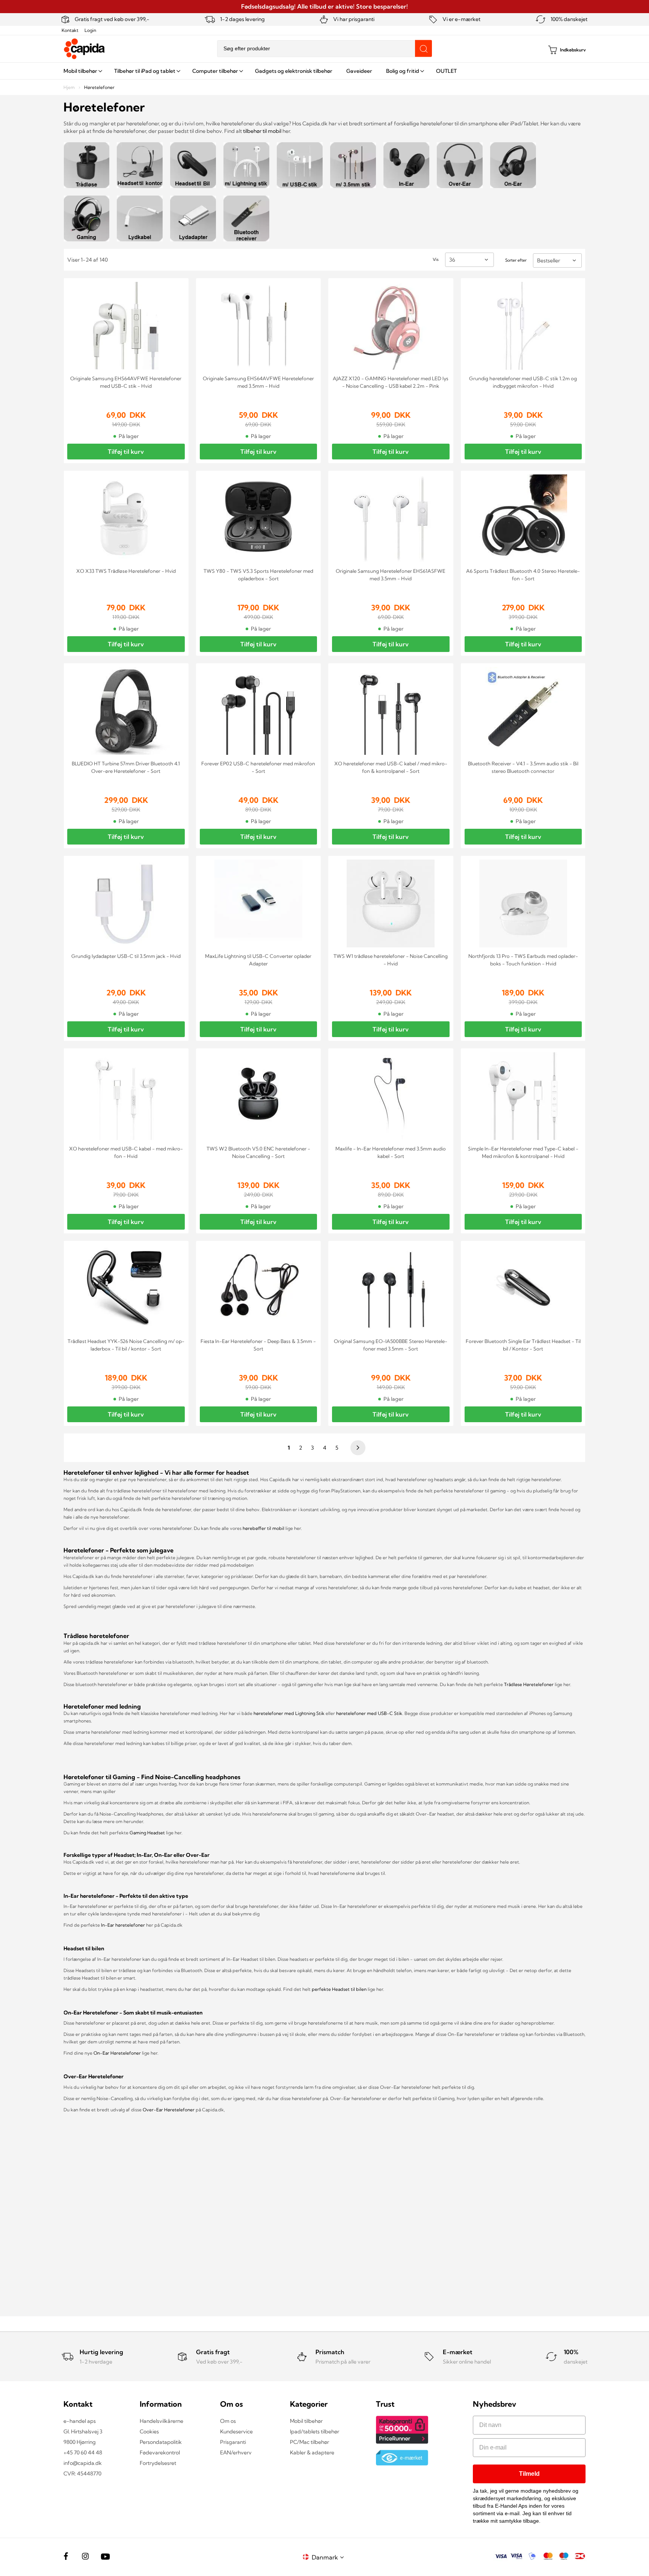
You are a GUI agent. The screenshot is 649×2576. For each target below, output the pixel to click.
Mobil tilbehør (306, 2421)
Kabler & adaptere (312, 2453)
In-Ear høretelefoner (123, 1925)
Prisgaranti (233, 2442)
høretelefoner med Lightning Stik (289, 1713)
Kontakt (70, 30)
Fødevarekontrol (160, 2453)
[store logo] (85, 49)
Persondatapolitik (161, 2442)
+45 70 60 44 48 (83, 2453)
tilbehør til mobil (262, 131)
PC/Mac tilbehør (309, 2442)
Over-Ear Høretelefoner (169, 2110)
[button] (329, 2557)
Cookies (149, 2431)
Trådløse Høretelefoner (529, 1684)
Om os (228, 2421)
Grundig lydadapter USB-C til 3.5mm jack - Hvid (126, 956)
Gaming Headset (148, 1833)
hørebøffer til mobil (264, 1528)
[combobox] (324, 49)
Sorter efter (516, 260)
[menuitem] (82, 71)
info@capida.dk (83, 2463)
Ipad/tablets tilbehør (315, 2431)
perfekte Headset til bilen (339, 1989)
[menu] (324, 71)
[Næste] (357, 1448)
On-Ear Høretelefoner (117, 2053)
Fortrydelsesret (158, 2463)
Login (90, 30)
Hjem (70, 87)
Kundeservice (236, 2431)
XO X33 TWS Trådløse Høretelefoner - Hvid (126, 571)
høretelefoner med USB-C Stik (369, 1713)
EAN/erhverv (236, 2453)
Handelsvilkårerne (161, 2421)
